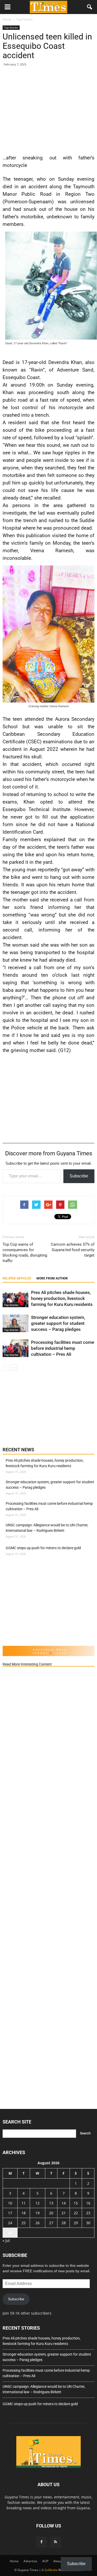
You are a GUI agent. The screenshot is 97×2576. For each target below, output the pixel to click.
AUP (45, 2561)
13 (51, 2203)
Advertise (30, 2561)
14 (64, 2203)
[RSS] (56, 2542)
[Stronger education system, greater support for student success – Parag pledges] (16, 1323)
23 (88, 2213)
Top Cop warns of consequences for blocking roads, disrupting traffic (25, 1253)
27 (51, 2223)
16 (88, 2203)
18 (24, 2213)
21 (64, 2213)
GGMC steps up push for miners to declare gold (43, 1548)
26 (38, 2223)
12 (38, 2203)
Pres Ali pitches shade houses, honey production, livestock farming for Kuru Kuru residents (62, 1298)
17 (10, 2213)
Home (14, 2561)
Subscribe (79, 1176)
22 (76, 2213)
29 (76, 2223)
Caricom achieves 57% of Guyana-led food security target (73, 1250)
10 (10, 2203)
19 (38, 2213)
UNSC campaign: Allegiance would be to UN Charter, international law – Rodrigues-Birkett (47, 1528)
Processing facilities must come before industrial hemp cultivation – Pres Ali (63, 1348)
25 (24, 2223)
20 (51, 2213)
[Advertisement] (48, 109)
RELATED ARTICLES (17, 1278)
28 (64, 2223)
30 (88, 2223)
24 (10, 2223)
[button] (90, 7)
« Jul (6, 2240)
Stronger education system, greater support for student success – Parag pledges (58, 1323)
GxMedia (51, 2570)
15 (76, 2203)
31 (10, 2233)
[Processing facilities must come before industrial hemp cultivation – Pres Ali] (16, 1348)
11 (24, 2203)
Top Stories (11, 28)
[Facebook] (42, 2542)
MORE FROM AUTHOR (52, 1278)
